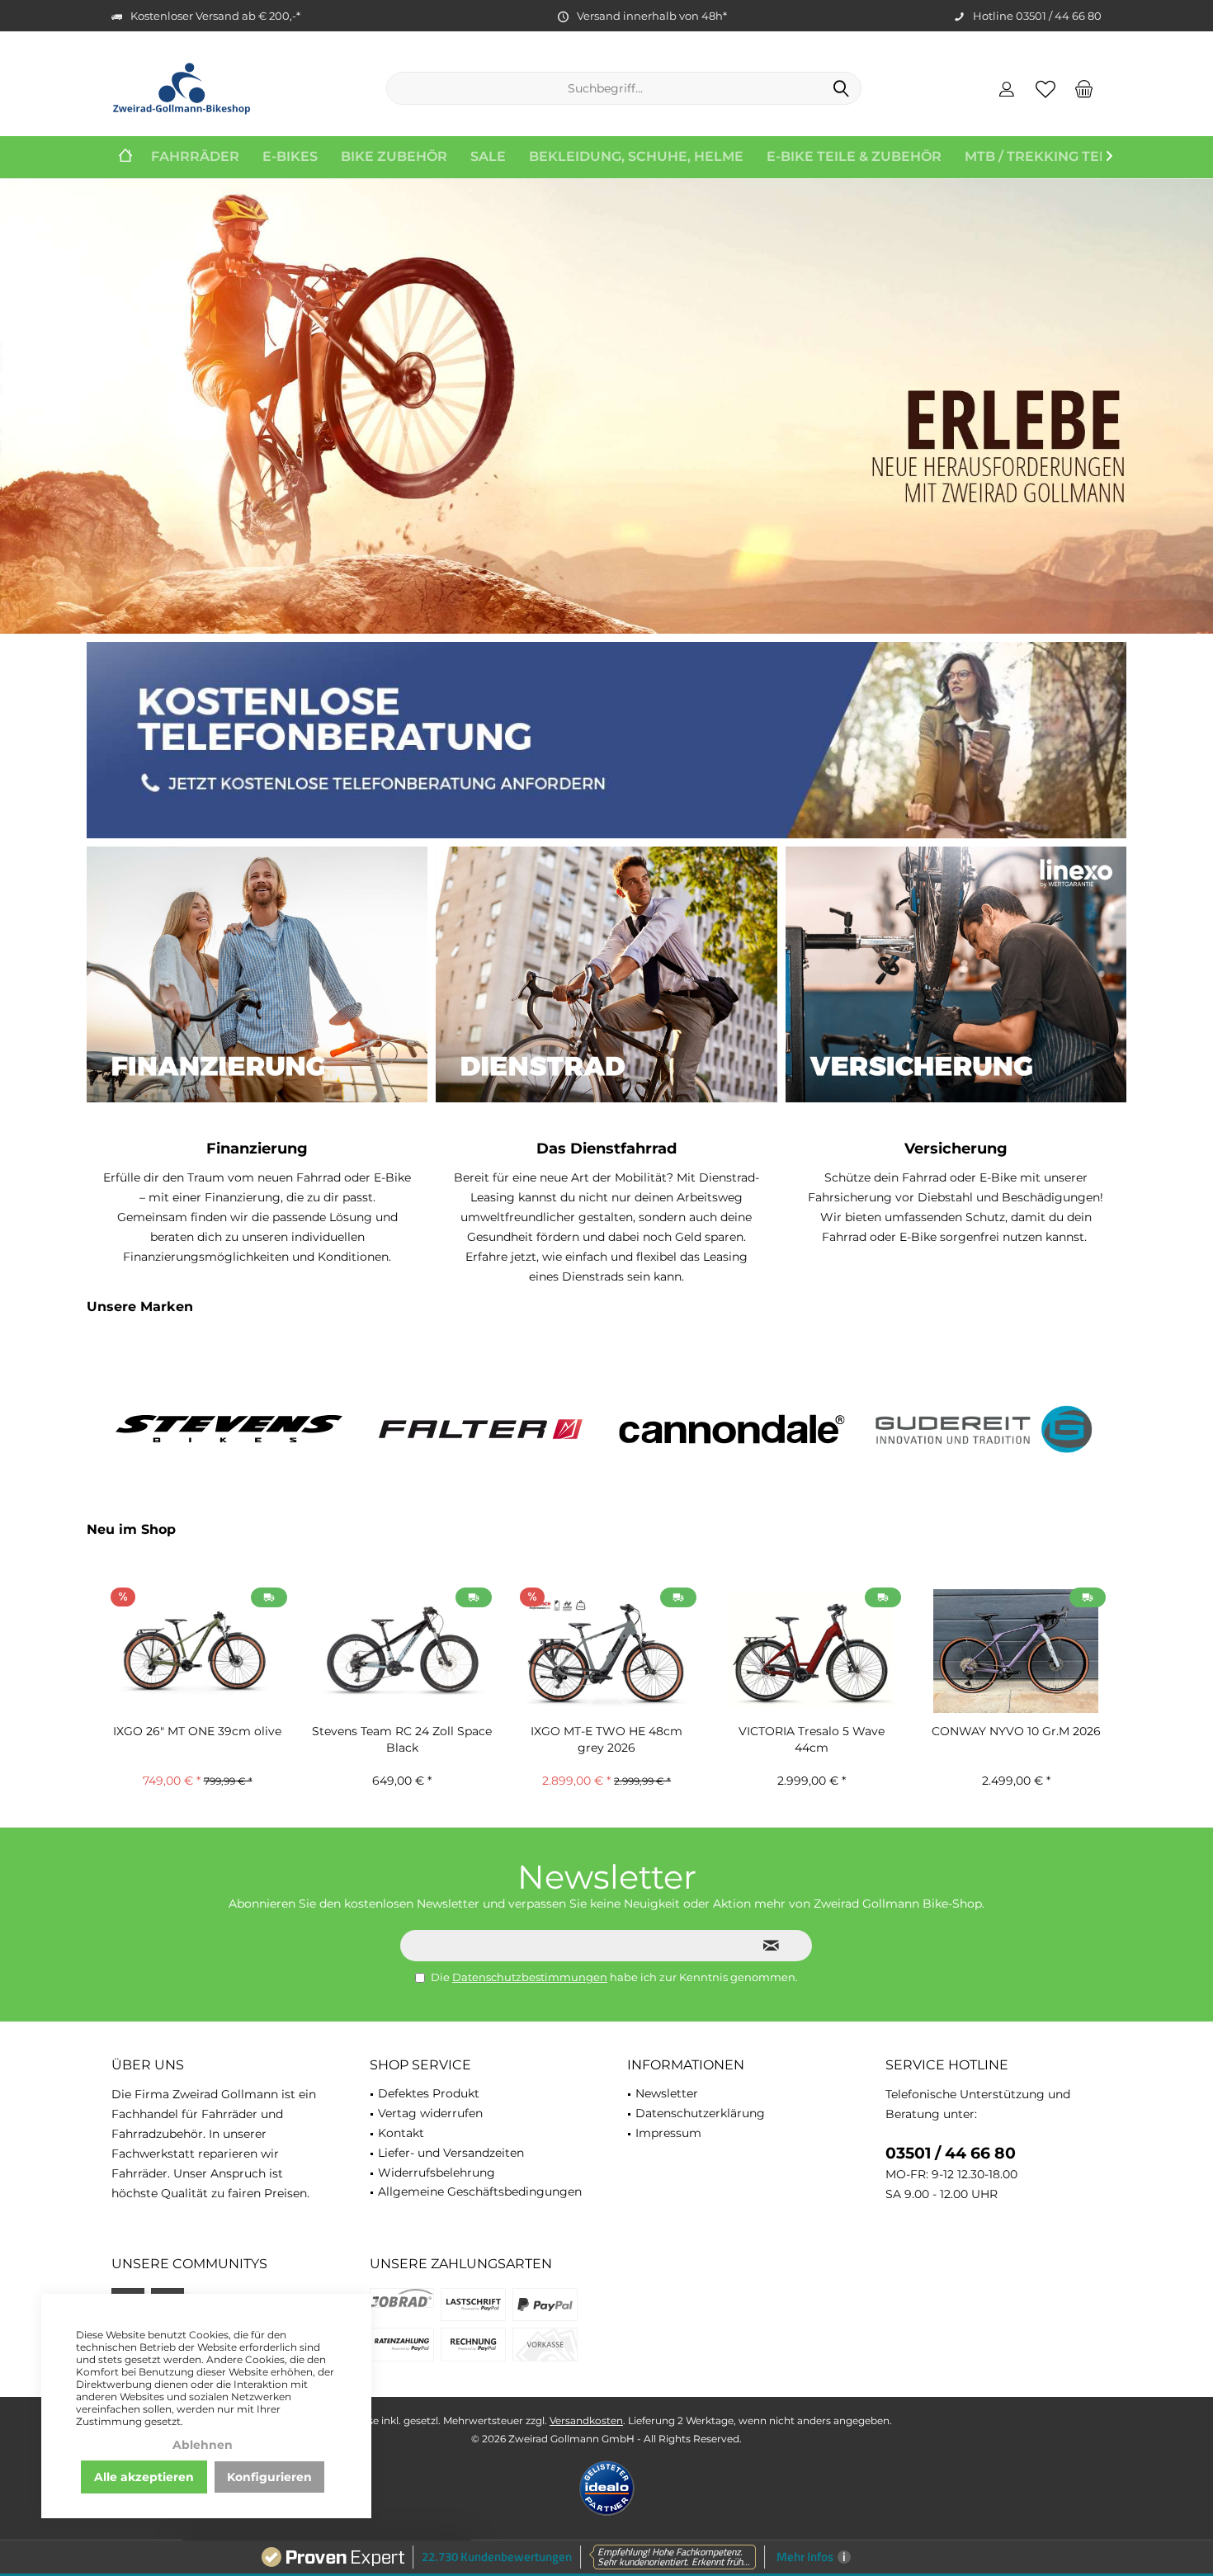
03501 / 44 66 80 (951, 2153)
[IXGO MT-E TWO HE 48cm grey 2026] (606, 1651)
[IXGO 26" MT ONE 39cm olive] (197, 1651)
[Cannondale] (732, 1429)
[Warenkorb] (1084, 88)
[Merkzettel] (1045, 88)
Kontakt (401, 2133)
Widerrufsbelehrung (437, 2173)
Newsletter (667, 2093)
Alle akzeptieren (144, 2477)
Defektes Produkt (429, 2093)
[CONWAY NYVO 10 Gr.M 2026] (1016, 1651)
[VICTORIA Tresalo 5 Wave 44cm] (811, 1651)
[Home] (125, 157)
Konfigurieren (269, 2477)
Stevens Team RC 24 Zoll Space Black (402, 1739)
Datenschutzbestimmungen (530, 1977)
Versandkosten (586, 2420)
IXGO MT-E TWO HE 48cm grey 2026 (606, 1739)
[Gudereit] (984, 1429)
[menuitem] (1084, 88)
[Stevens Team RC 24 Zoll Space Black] (402, 1651)
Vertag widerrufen (430, 2113)
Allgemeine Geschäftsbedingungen (480, 2191)
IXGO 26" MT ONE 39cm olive (197, 1731)
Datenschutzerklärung (700, 2113)
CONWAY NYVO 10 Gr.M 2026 (1016, 1731)
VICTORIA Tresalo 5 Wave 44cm (812, 1739)
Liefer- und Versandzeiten (451, 2153)
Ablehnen (203, 2445)
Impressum (668, 2133)
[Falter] (481, 1429)
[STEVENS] (229, 1429)
